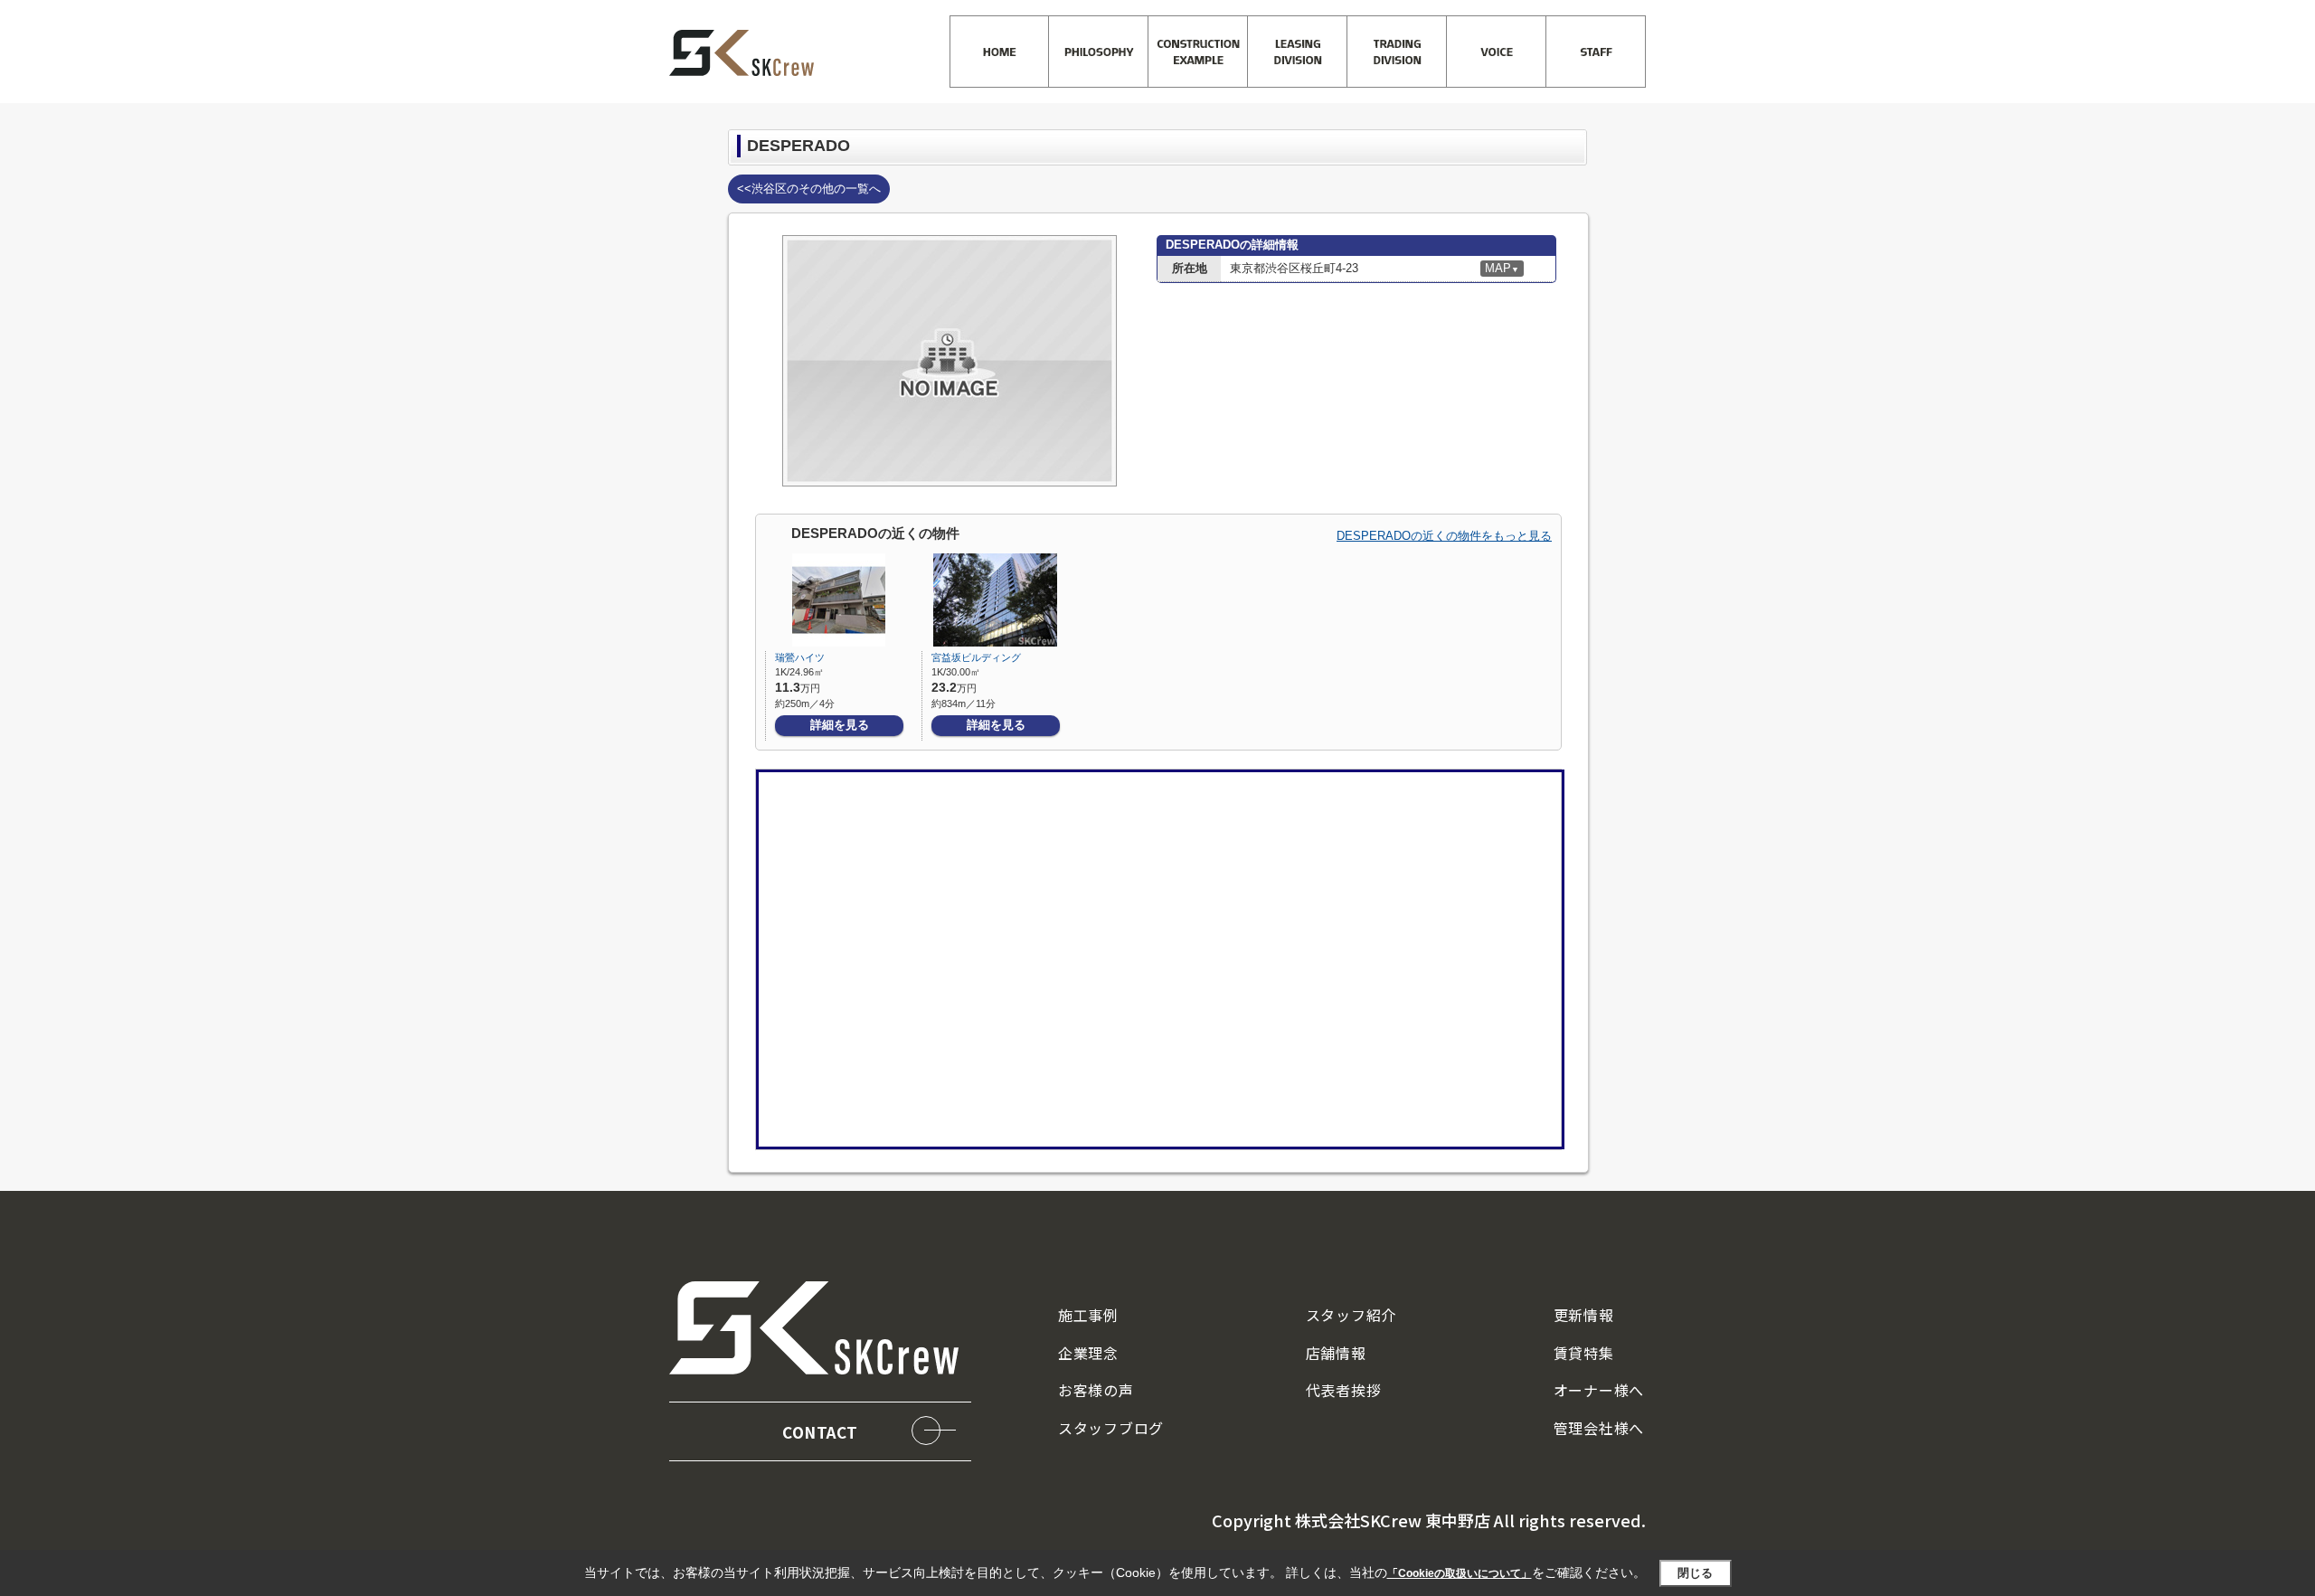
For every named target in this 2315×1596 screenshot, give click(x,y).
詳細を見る (840, 725)
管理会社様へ (1599, 1428)
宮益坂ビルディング (976, 657)
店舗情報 (1336, 1353)
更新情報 (1584, 1315)
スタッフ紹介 (1351, 1315)
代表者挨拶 (1344, 1390)
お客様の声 (1096, 1390)
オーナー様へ (1599, 1390)
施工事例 (1088, 1315)
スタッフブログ (1111, 1428)
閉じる (1695, 1573)
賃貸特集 (1584, 1353)
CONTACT (820, 1432)
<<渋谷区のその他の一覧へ (809, 189)
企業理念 (1088, 1353)
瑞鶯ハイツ (800, 657)
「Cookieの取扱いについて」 (1460, 1573)
